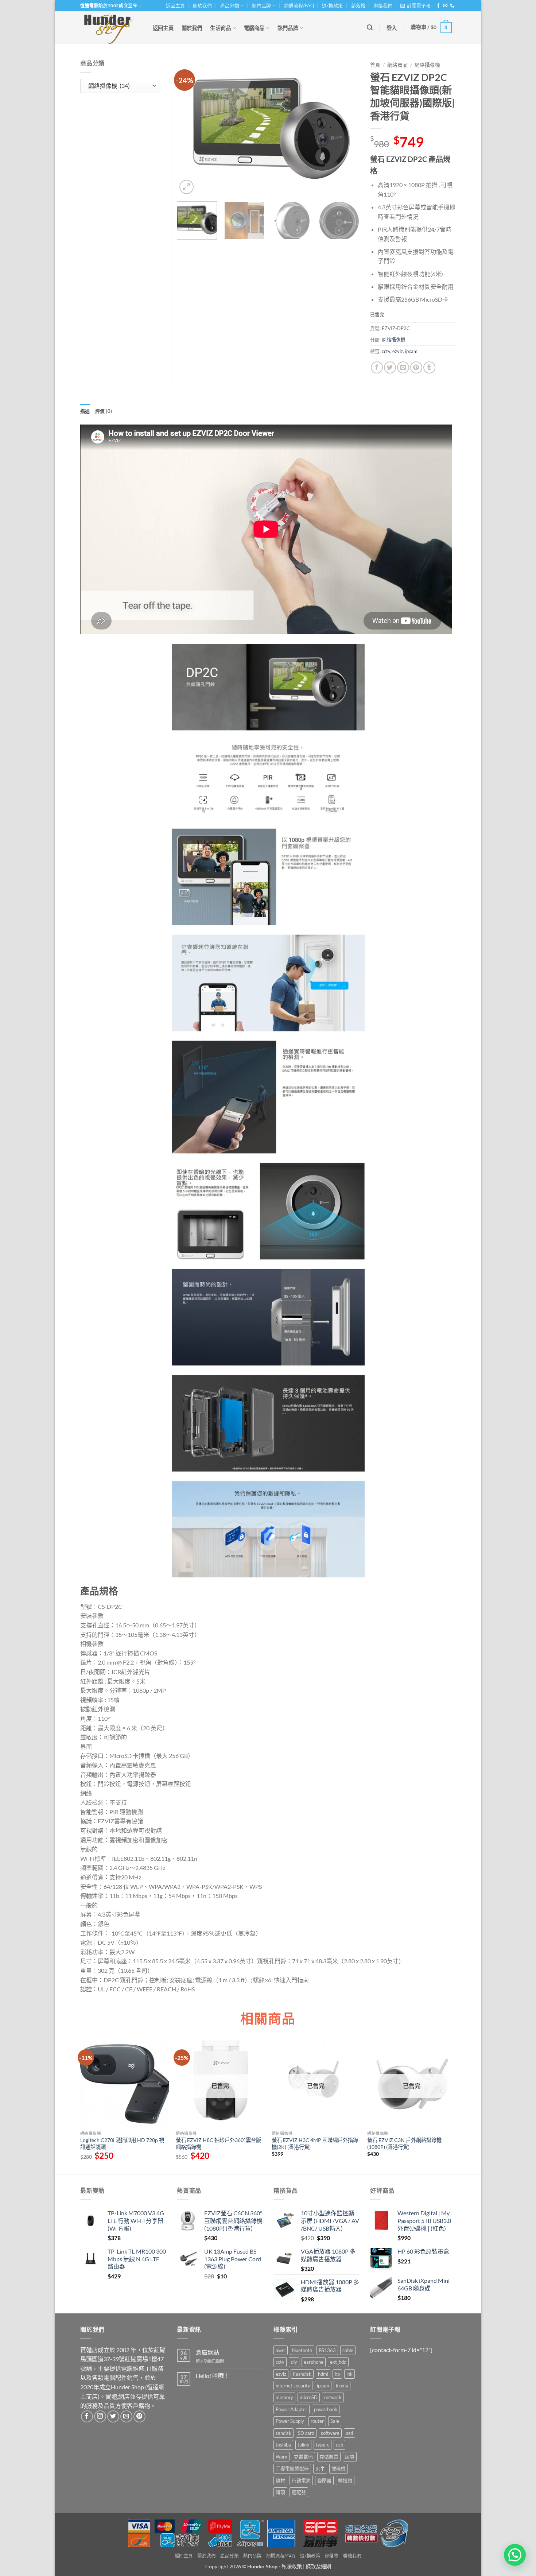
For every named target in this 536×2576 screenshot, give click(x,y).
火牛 (320, 2468)
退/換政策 (332, 5)
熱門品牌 (261, 5)
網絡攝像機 (427, 65)
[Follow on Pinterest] (139, 2416)
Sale (335, 2421)
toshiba (283, 2445)
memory (284, 2397)
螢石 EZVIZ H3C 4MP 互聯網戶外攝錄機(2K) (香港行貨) (315, 2143)
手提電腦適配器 (292, 2468)
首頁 (375, 65)
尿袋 (350, 2457)
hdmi (323, 2374)
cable (348, 2350)
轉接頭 (345, 2480)
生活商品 (220, 28)
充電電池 (303, 2457)
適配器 (299, 2492)
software (330, 2433)
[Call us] (452, 6)
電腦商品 (254, 28)
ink (349, 2374)
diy (294, 2362)
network (333, 2397)
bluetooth (302, 2350)
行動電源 (301, 2480)
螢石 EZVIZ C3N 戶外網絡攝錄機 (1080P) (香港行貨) (404, 2143)
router (317, 2421)
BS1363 (327, 2350)
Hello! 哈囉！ (213, 2376)
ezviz (398, 351)
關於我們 (202, 5)
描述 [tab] (85, 411)
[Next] (346, 127)
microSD (309, 2397)
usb (339, 2445)
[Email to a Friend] (403, 367)
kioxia (342, 2386)
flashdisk (302, 2374)
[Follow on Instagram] (100, 2416)
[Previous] (190, 127)
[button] (415, 5)
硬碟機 (339, 2468)
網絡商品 (397, 65)
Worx (281, 2457)
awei (281, 2350)
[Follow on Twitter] (113, 2416)
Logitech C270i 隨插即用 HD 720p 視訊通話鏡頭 (122, 2143)
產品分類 (230, 5)
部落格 (358, 5)
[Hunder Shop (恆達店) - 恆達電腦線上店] (109, 27)
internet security (293, 2386)
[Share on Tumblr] (429, 367)
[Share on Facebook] (377, 367)
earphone (314, 2362)
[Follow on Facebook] (438, 6)
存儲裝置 (329, 2457)
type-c (323, 2445)
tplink (303, 2445)
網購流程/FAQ (299, 5)
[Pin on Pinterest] (416, 367)
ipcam (411, 351)
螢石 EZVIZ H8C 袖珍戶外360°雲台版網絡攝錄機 (218, 2143)
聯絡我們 (383, 5)
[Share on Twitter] (390, 367)
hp (337, 2374)
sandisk (283, 2433)
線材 (280, 2480)
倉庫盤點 (207, 2352)
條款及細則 (318, 2566)
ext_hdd (338, 2362)
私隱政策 (292, 2566)
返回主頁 (175, 5)
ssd (349, 2433)
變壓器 (324, 2480)
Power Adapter (292, 2409)
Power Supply (290, 2421)
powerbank (326, 2409)
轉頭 (280, 2492)
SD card (306, 2433)
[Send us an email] (445, 6)
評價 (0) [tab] (104, 411)
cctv (386, 351)
